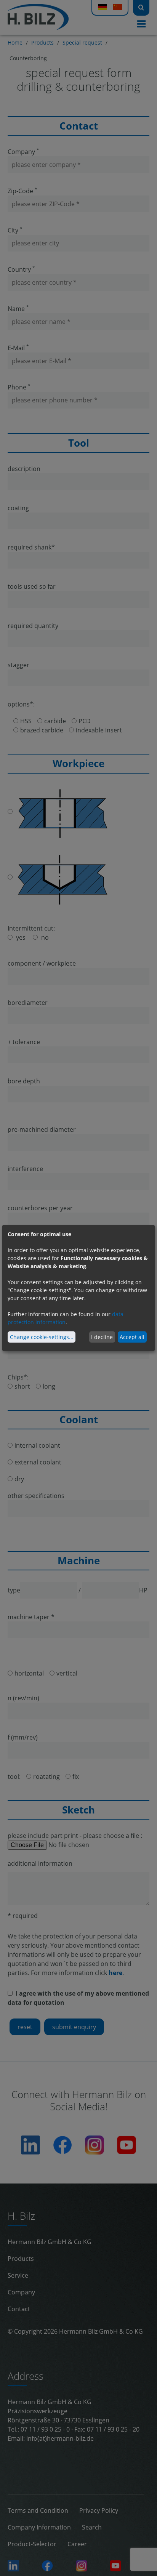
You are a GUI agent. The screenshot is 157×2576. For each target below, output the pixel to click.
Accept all (132, 1337)
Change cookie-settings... (42, 1337)
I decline (102, 1337)
